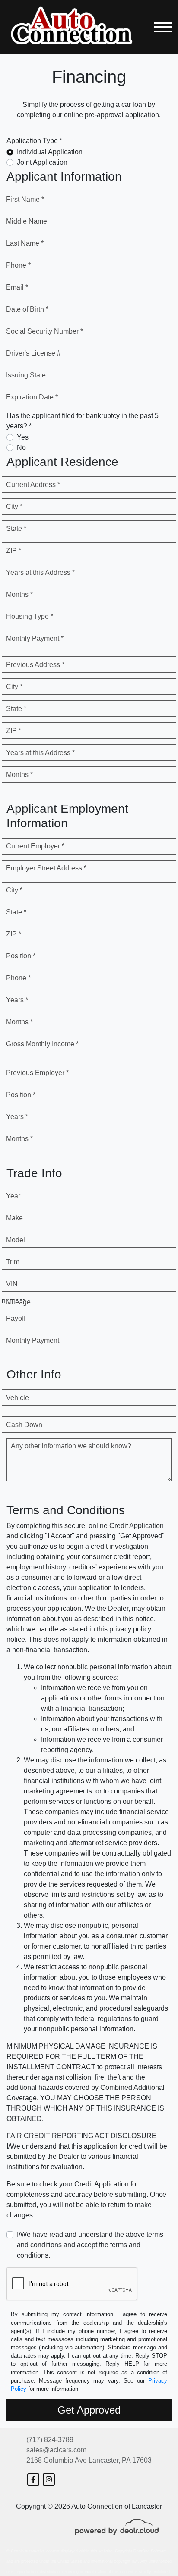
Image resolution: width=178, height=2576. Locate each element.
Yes (23, 437)
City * (14, 507)
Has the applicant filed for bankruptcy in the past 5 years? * (83, 421)
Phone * (18, 265)
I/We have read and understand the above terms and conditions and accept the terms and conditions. (90, 2245)
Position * (21, 956)
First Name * (25, 199)
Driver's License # (33, 353)
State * (16, 529)
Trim (13, 1262)
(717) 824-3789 (50, 2440)
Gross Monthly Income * (42, 1044)
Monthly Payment (33, 1340)
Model (16, 1240)
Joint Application (42, 162)
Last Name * (25, 243)
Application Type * (34, 141)
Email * (17, 287)
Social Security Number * (44, 331)
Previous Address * (35, 665)
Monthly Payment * (35, 638)
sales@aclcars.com (56, 2450)
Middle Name (27, 221)
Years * (17, 1000)
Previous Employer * (37, 1073)
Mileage (18, 1302)
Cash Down (24, 1425)
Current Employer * (35, 846)
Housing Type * (30, 616)
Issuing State (26, 375)
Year (13, 1196)
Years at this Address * (40, 572)
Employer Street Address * (46, 868)
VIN (12, 1284)
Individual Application (50, 152)
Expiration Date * (32, 397)
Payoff (16, 1318)
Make (14, 1218)
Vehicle (17, 1398)
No (21, 448)
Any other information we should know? (71, 1446)
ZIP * (14, 550)
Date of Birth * (27, 309)
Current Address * (33, 485)
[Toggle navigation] (163, 27)
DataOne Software (150, 2551)
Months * (19, 594)
